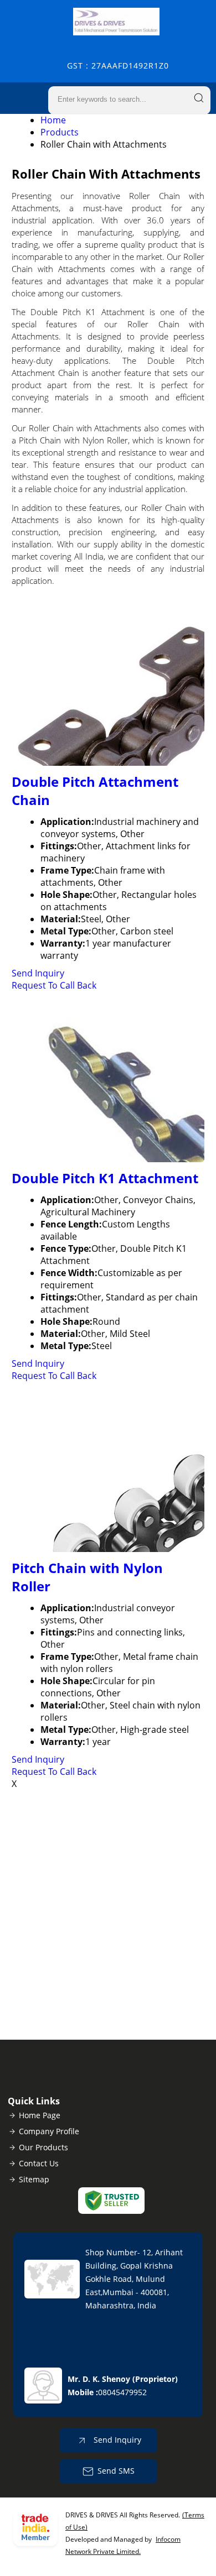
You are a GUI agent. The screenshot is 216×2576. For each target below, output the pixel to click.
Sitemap (34, 2179)
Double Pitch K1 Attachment (105, 1178)
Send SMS (116, 2471)
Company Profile (49, 2131)
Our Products (43, 2147)
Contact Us (39, 2163)
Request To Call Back (54, 985)
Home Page (40, 2115)
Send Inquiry (38, 973)
